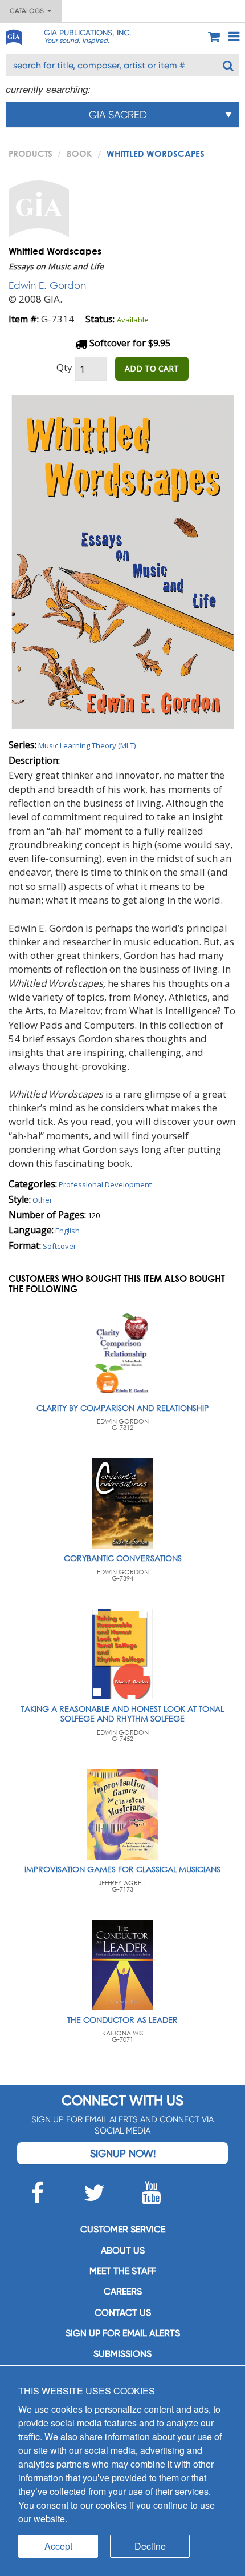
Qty (64, 367)
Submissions (122, 2354)
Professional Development (105, 1184)
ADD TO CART (152, 368)
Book (79, 154)
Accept (58, 2546)
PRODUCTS (30, 154)
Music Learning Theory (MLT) (87, 745)
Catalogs (28, 11)
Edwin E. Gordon (47, 285)
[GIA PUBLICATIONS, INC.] (13, 35)
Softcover (60, 1246)
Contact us (123, 2313)
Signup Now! (123, 2153)
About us (123, 2250)
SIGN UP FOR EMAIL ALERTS (123, 2333)
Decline (150, 2546)
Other (42, 1200)
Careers (123, 2291)
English (68, 1231)
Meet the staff (123, 2271)
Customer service (123, 2229)
